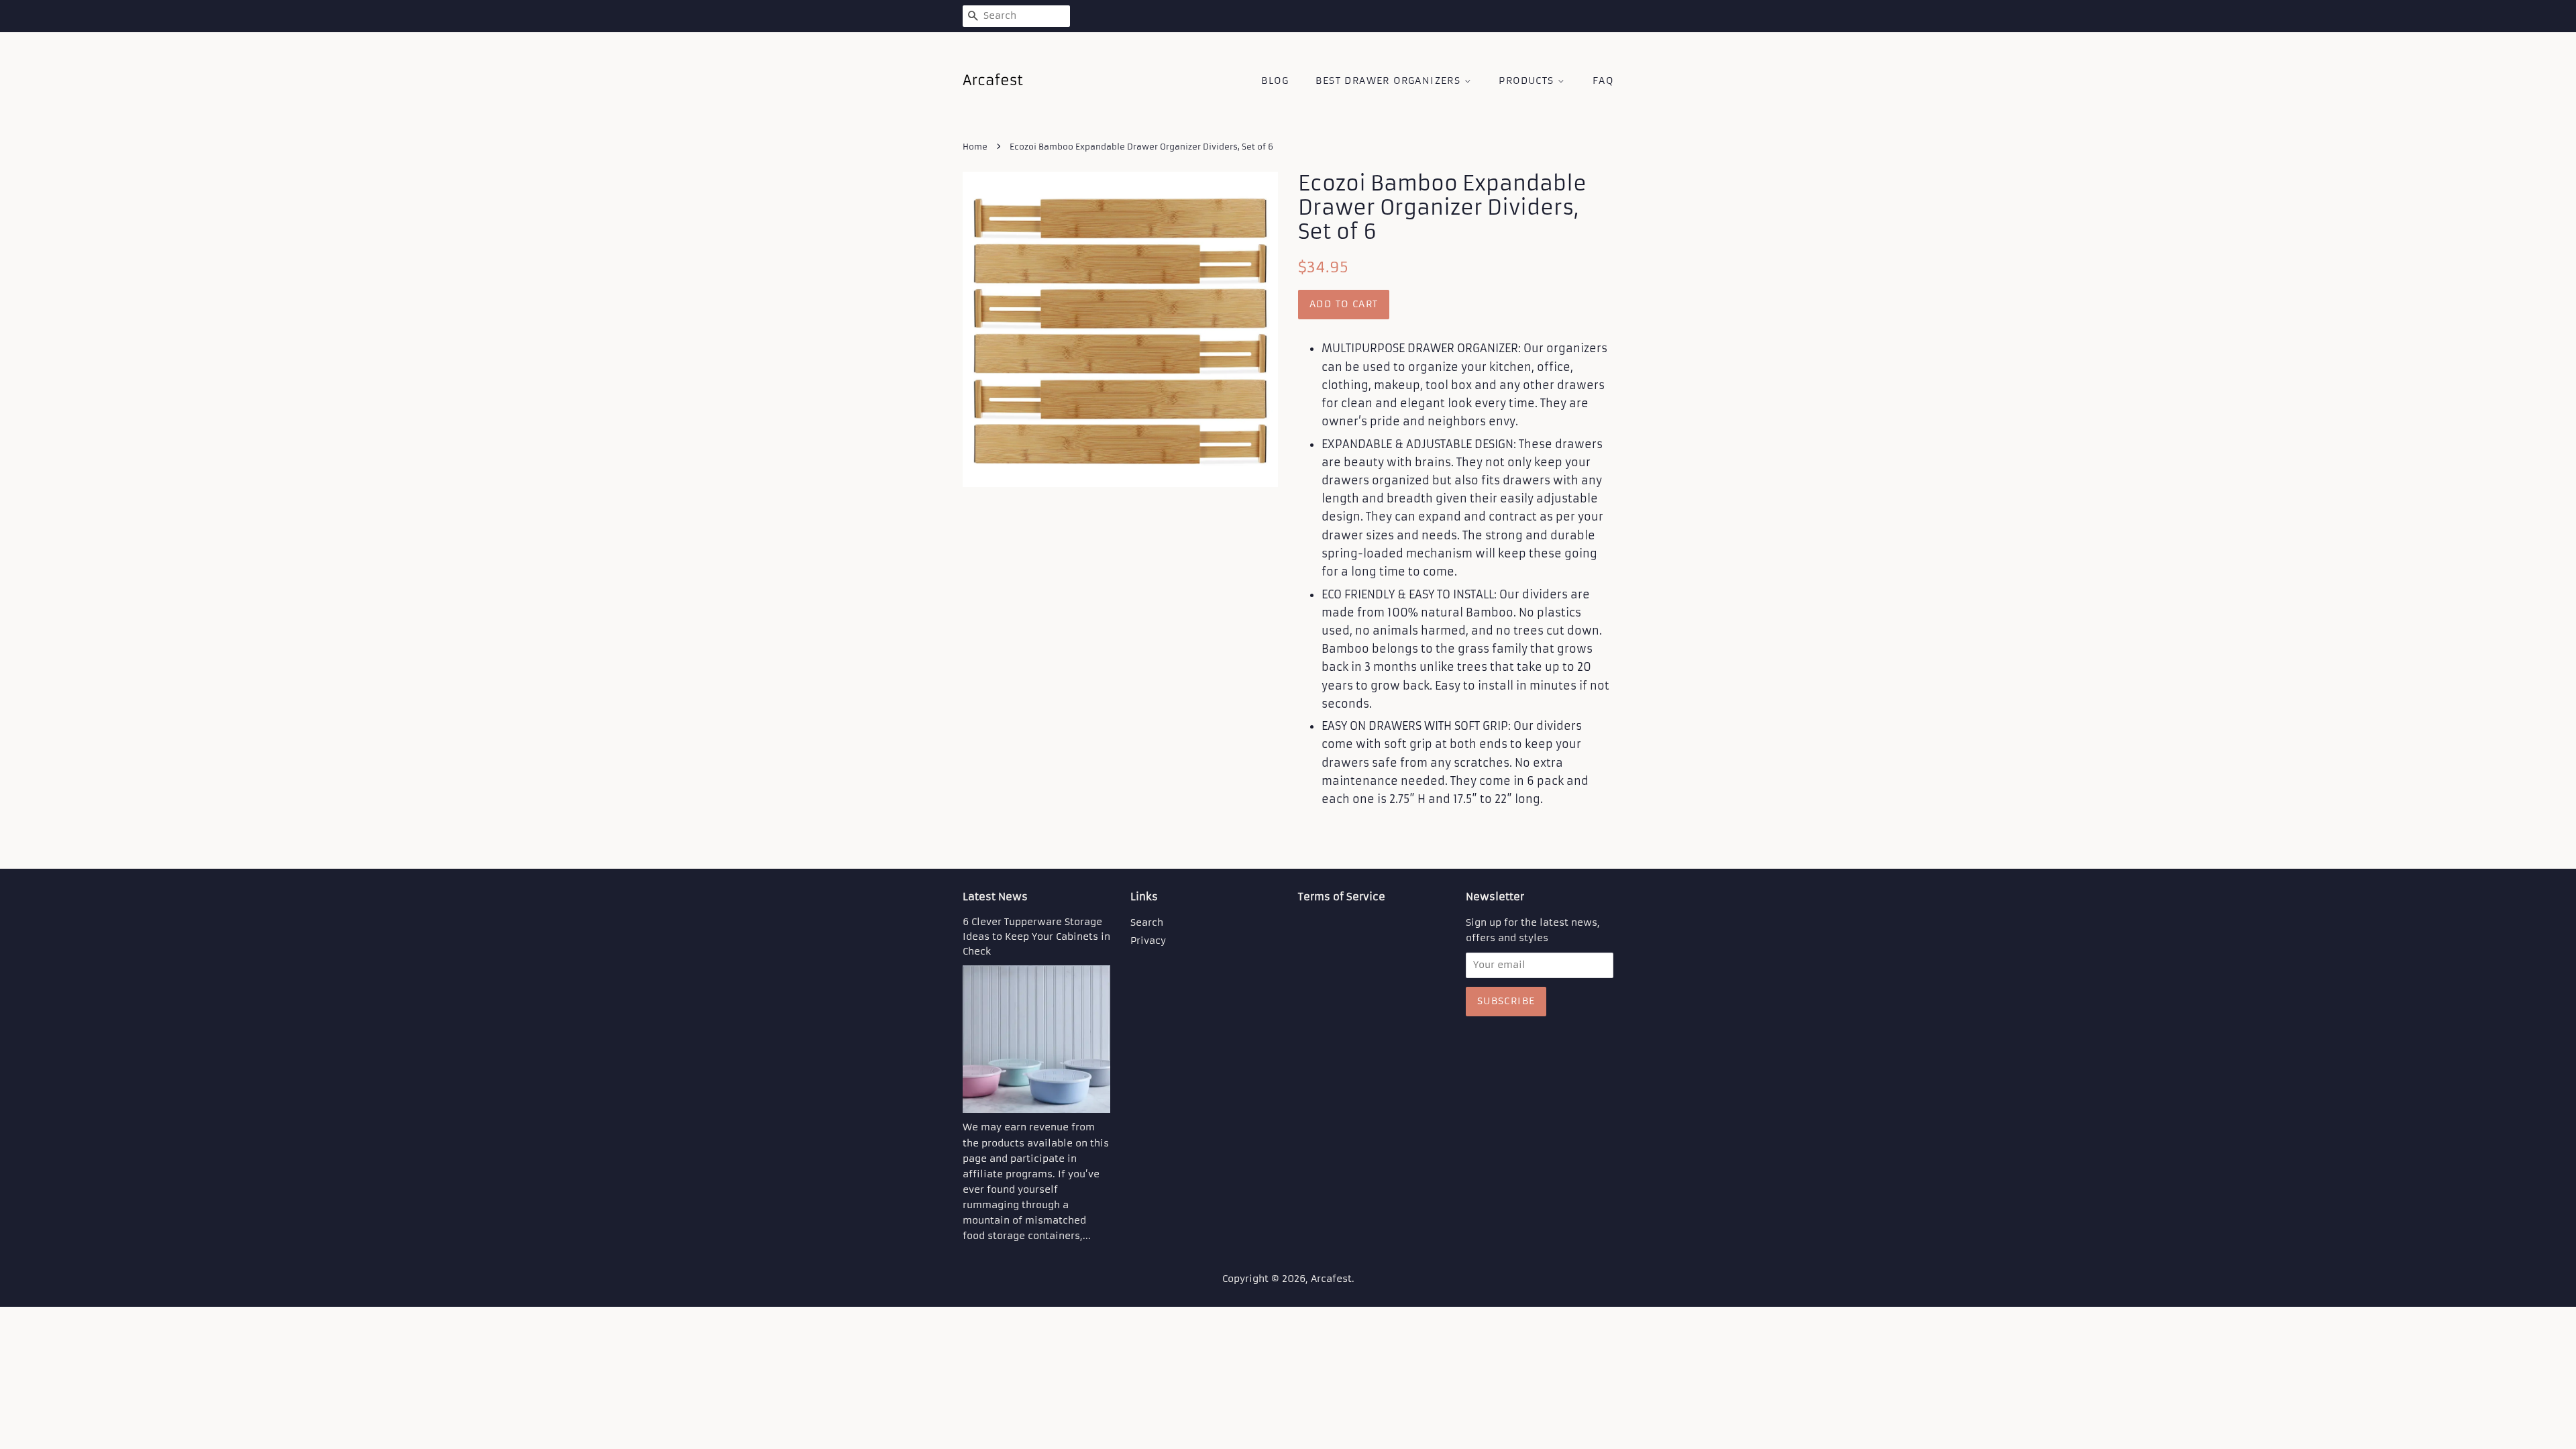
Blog (1275, 80)
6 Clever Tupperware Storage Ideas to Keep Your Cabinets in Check (1036, 937)
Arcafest (1331, 1279)
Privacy (1148, 941)
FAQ (1603, 80)
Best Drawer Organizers (1390, 80)
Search (1147, 923)
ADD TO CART (1344, 304)
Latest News (995, 897)
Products (1528, 80)
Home (975, 147)
